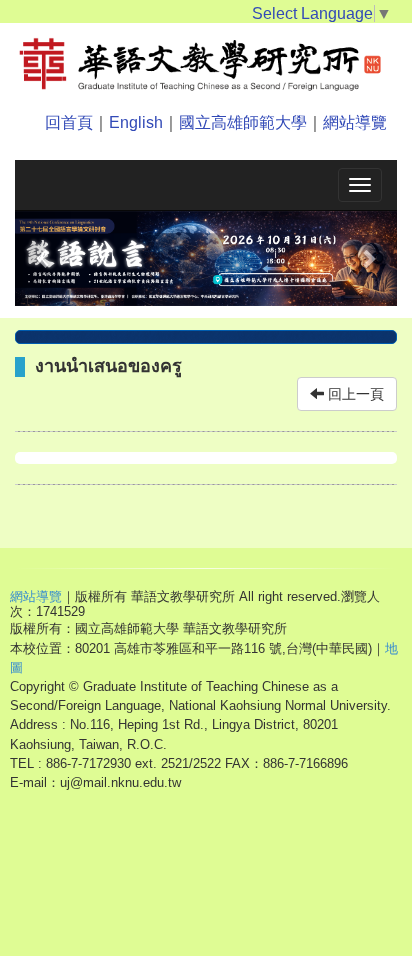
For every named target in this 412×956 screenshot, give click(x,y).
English (136, 122)
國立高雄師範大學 (243, 122)
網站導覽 (355, 122)
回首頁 (69, 122)
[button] (43, 259)
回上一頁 (354, 394)
